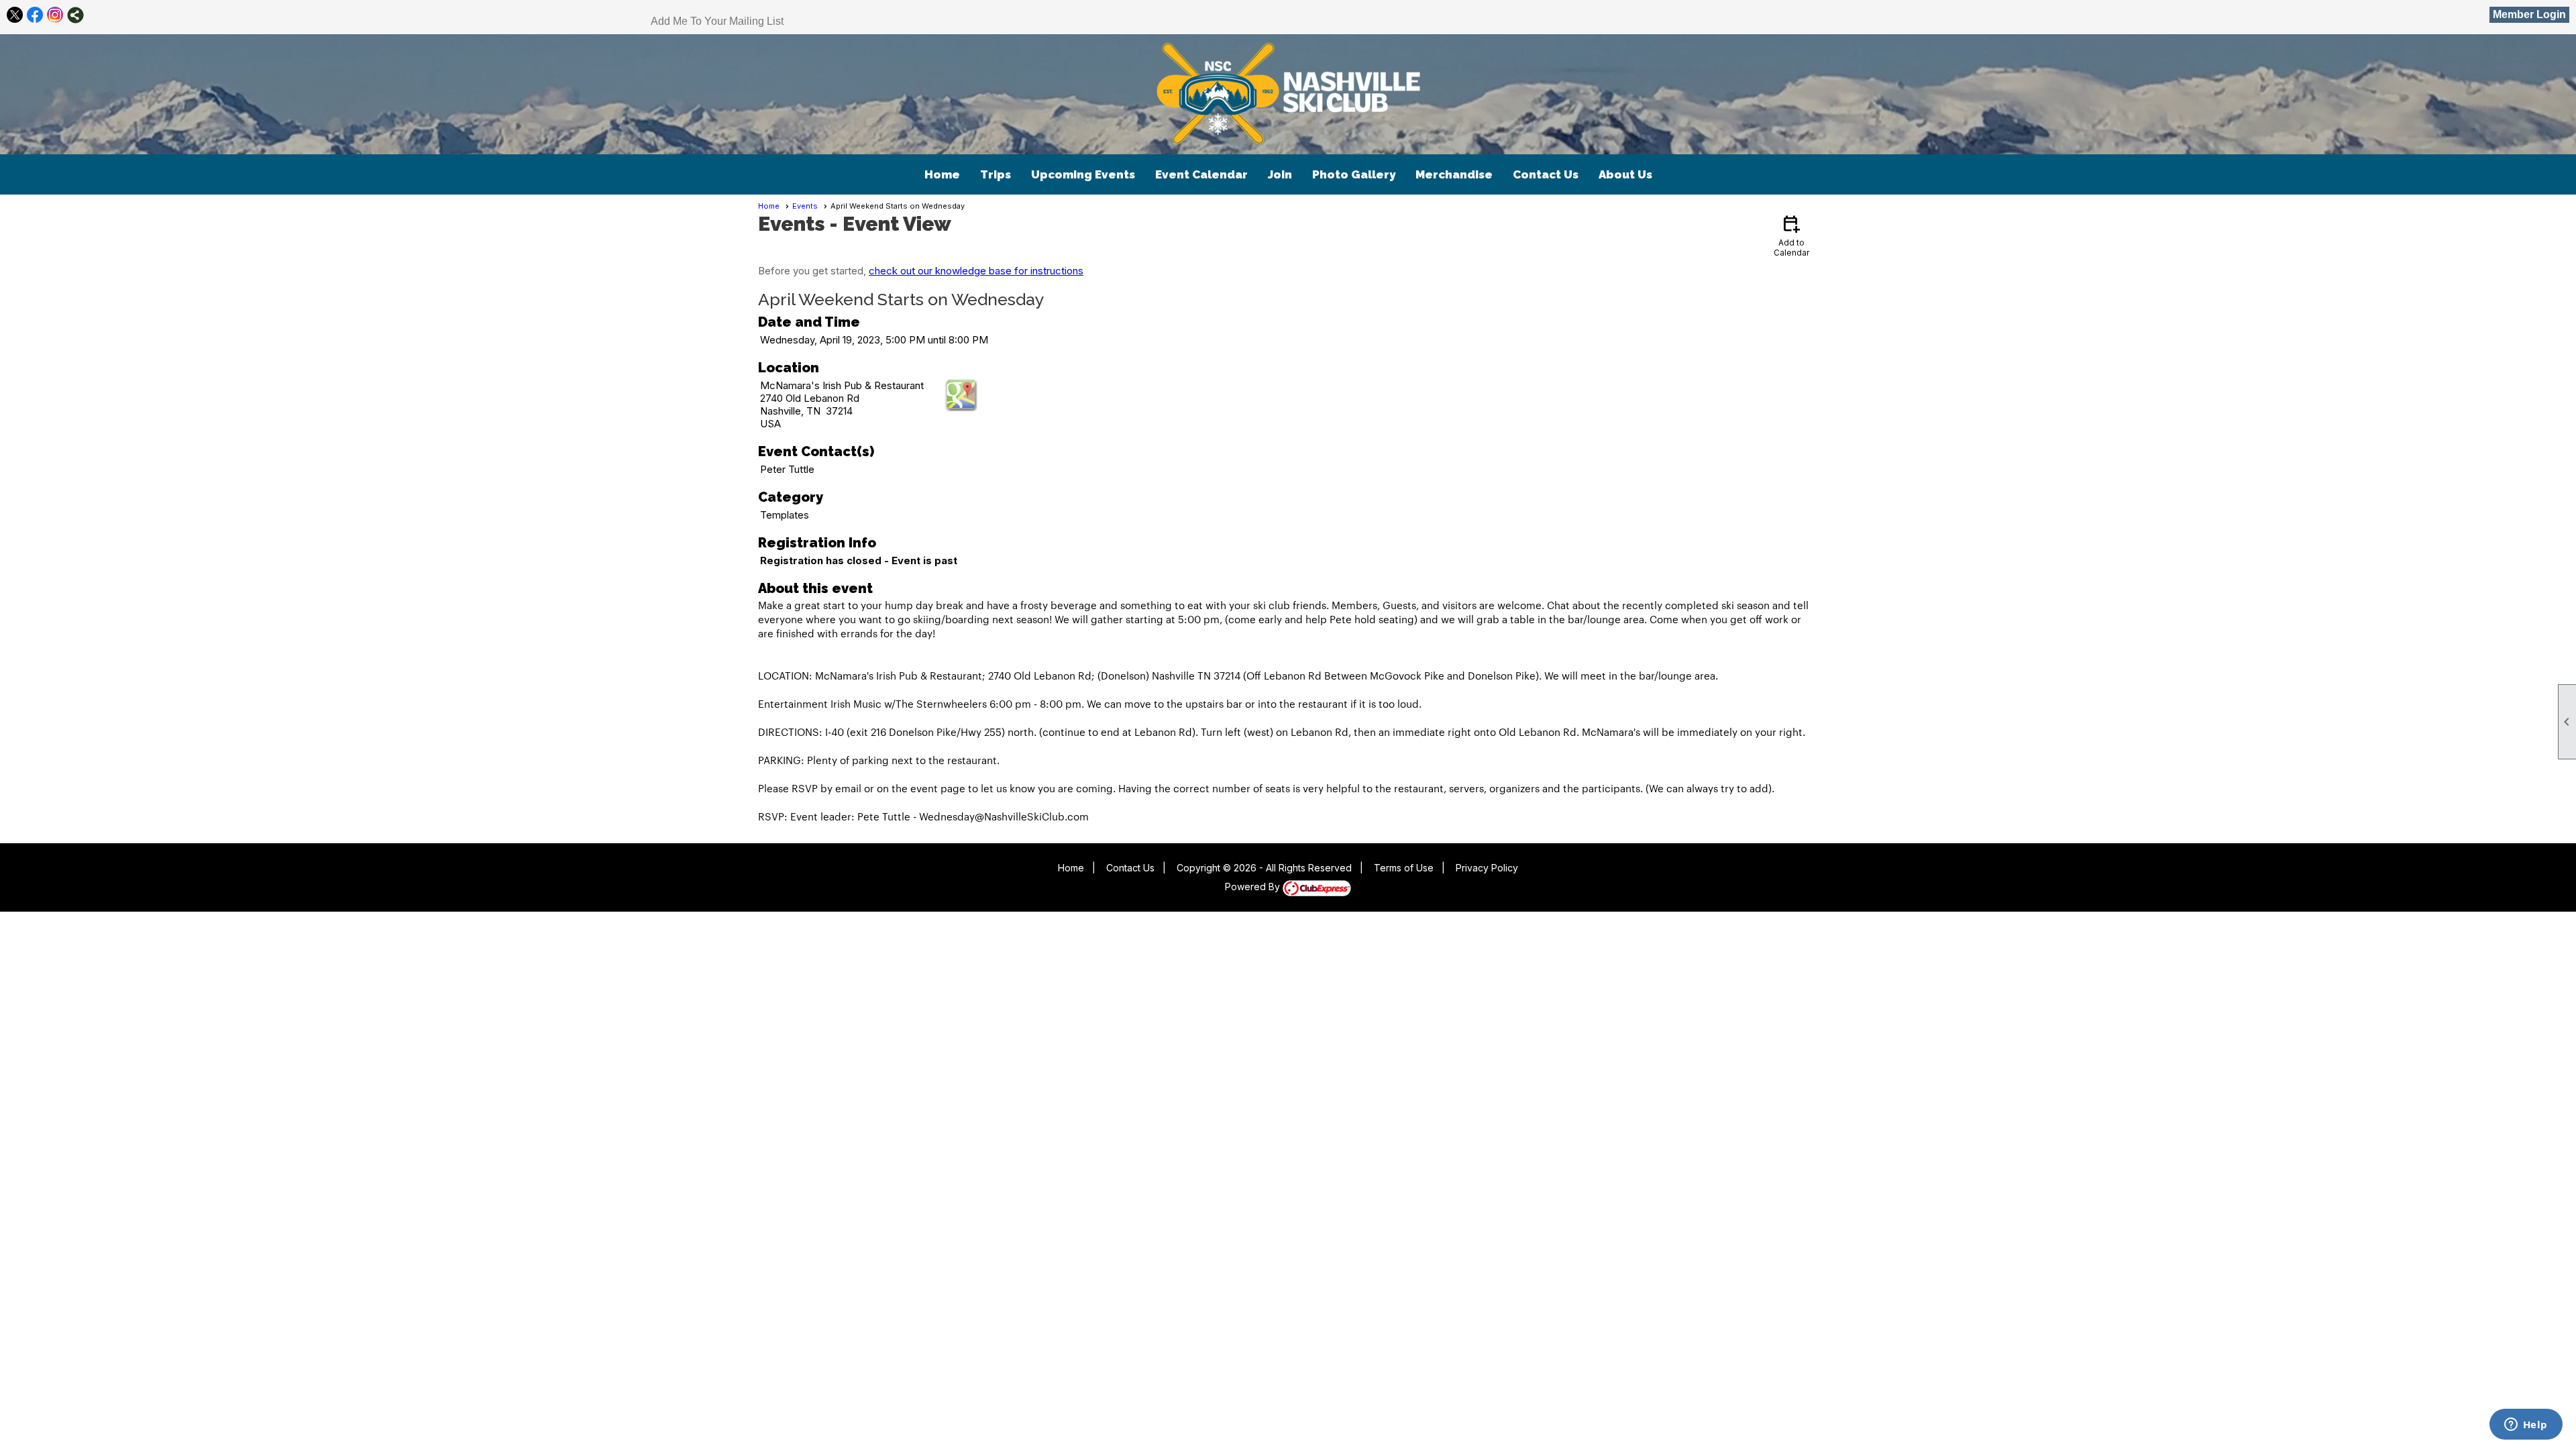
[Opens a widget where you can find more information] (2526, 1426)
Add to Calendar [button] (1791, 235)
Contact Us (1546, 174)
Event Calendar (1201, 174)
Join (1280, 174)
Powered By (1254, 887)
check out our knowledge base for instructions (976, 271)
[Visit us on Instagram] (55, 15)
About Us (1625, 174)
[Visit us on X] (15, 15)
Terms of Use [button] (1404, 868)
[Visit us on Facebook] (35, 15)
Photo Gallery (1354, 174)
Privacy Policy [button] (1487, 868)
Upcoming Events (1083, 174)
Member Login (2529, 14)
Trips (996, 174)
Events (805, 206)
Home (942, 174)
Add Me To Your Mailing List (717, 21)
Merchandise (1454, 174)
